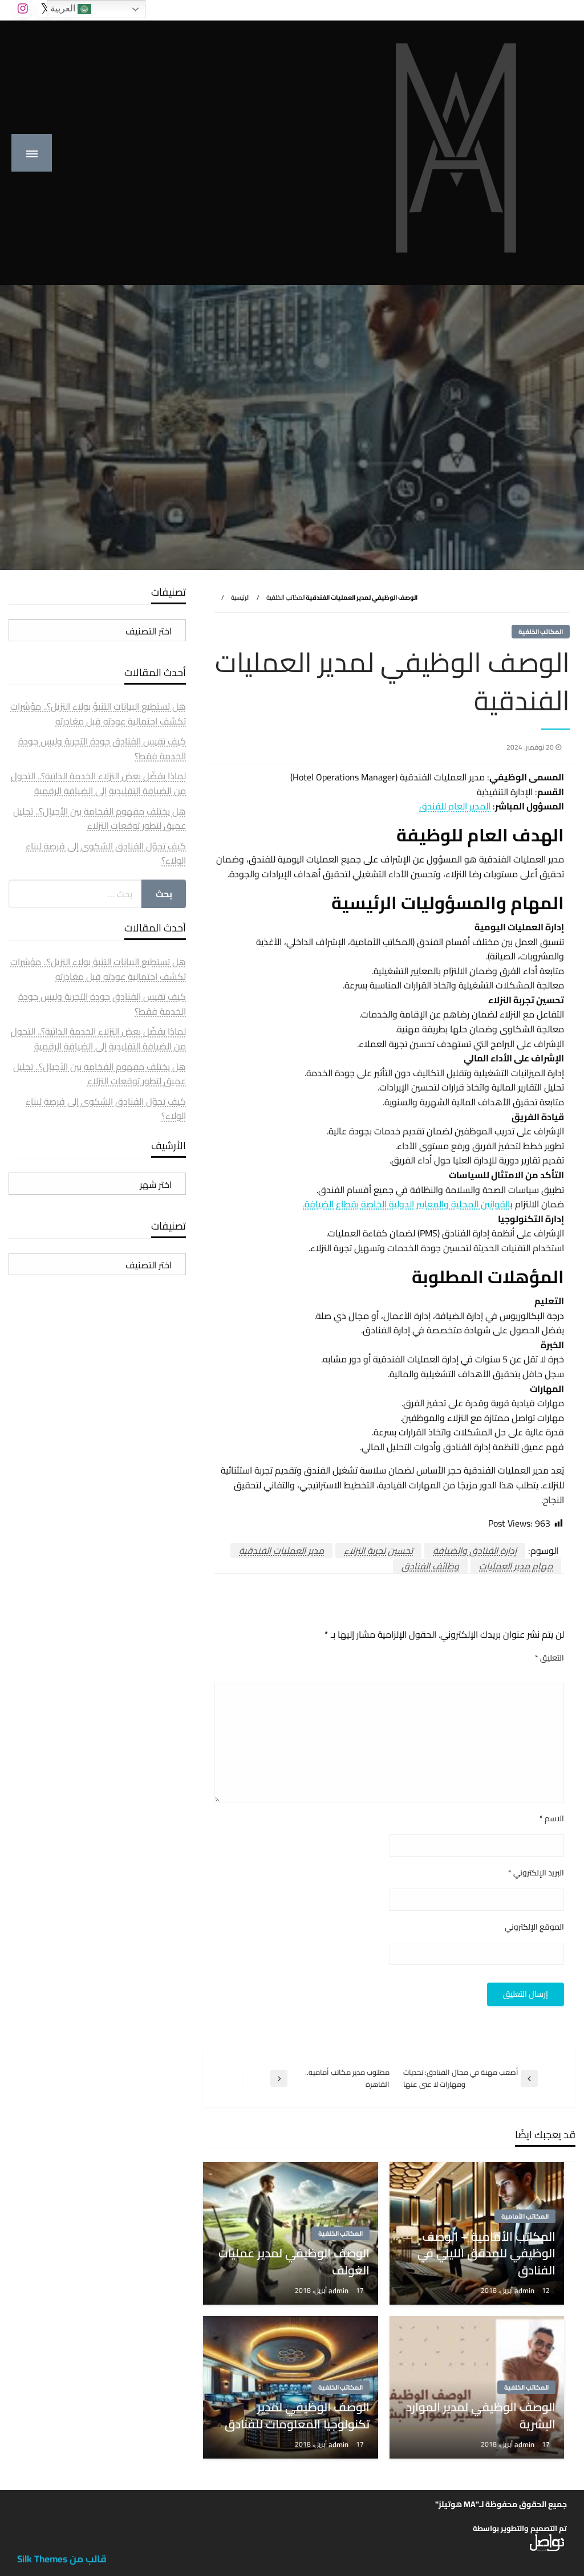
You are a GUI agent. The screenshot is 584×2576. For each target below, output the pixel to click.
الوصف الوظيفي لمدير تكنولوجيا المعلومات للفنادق (297, 2416)
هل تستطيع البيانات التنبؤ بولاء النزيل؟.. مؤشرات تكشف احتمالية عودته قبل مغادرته (98, 714)
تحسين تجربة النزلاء (378, 1551)
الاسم (552, 1819)
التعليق (549, 1658)
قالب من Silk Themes (62, 2559)
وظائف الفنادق (430, 1566)
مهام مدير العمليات (516, 1566)
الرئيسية (240, 597)
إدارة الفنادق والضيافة (475, 1551)
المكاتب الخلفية (286, 597)
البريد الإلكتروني (536, 1873)
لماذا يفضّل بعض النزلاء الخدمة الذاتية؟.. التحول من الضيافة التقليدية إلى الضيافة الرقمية (98, 783)
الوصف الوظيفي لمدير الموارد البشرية (481, 2416)
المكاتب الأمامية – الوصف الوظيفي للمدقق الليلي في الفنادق (486, 2253)
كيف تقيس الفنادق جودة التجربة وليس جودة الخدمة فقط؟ (102, 748)
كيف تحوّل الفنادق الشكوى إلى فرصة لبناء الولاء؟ (106, 853)
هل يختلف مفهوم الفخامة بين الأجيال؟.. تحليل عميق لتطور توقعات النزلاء (100, 819)
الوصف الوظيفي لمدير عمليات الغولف (294, 2262)
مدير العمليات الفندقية (281, 1551)
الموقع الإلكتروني (534, 1927)
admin (525, 2290)
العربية (64, 8)
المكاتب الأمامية (525, 2216)
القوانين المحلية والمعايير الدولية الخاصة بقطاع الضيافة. (407, 1204)
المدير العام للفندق (455, 806)
